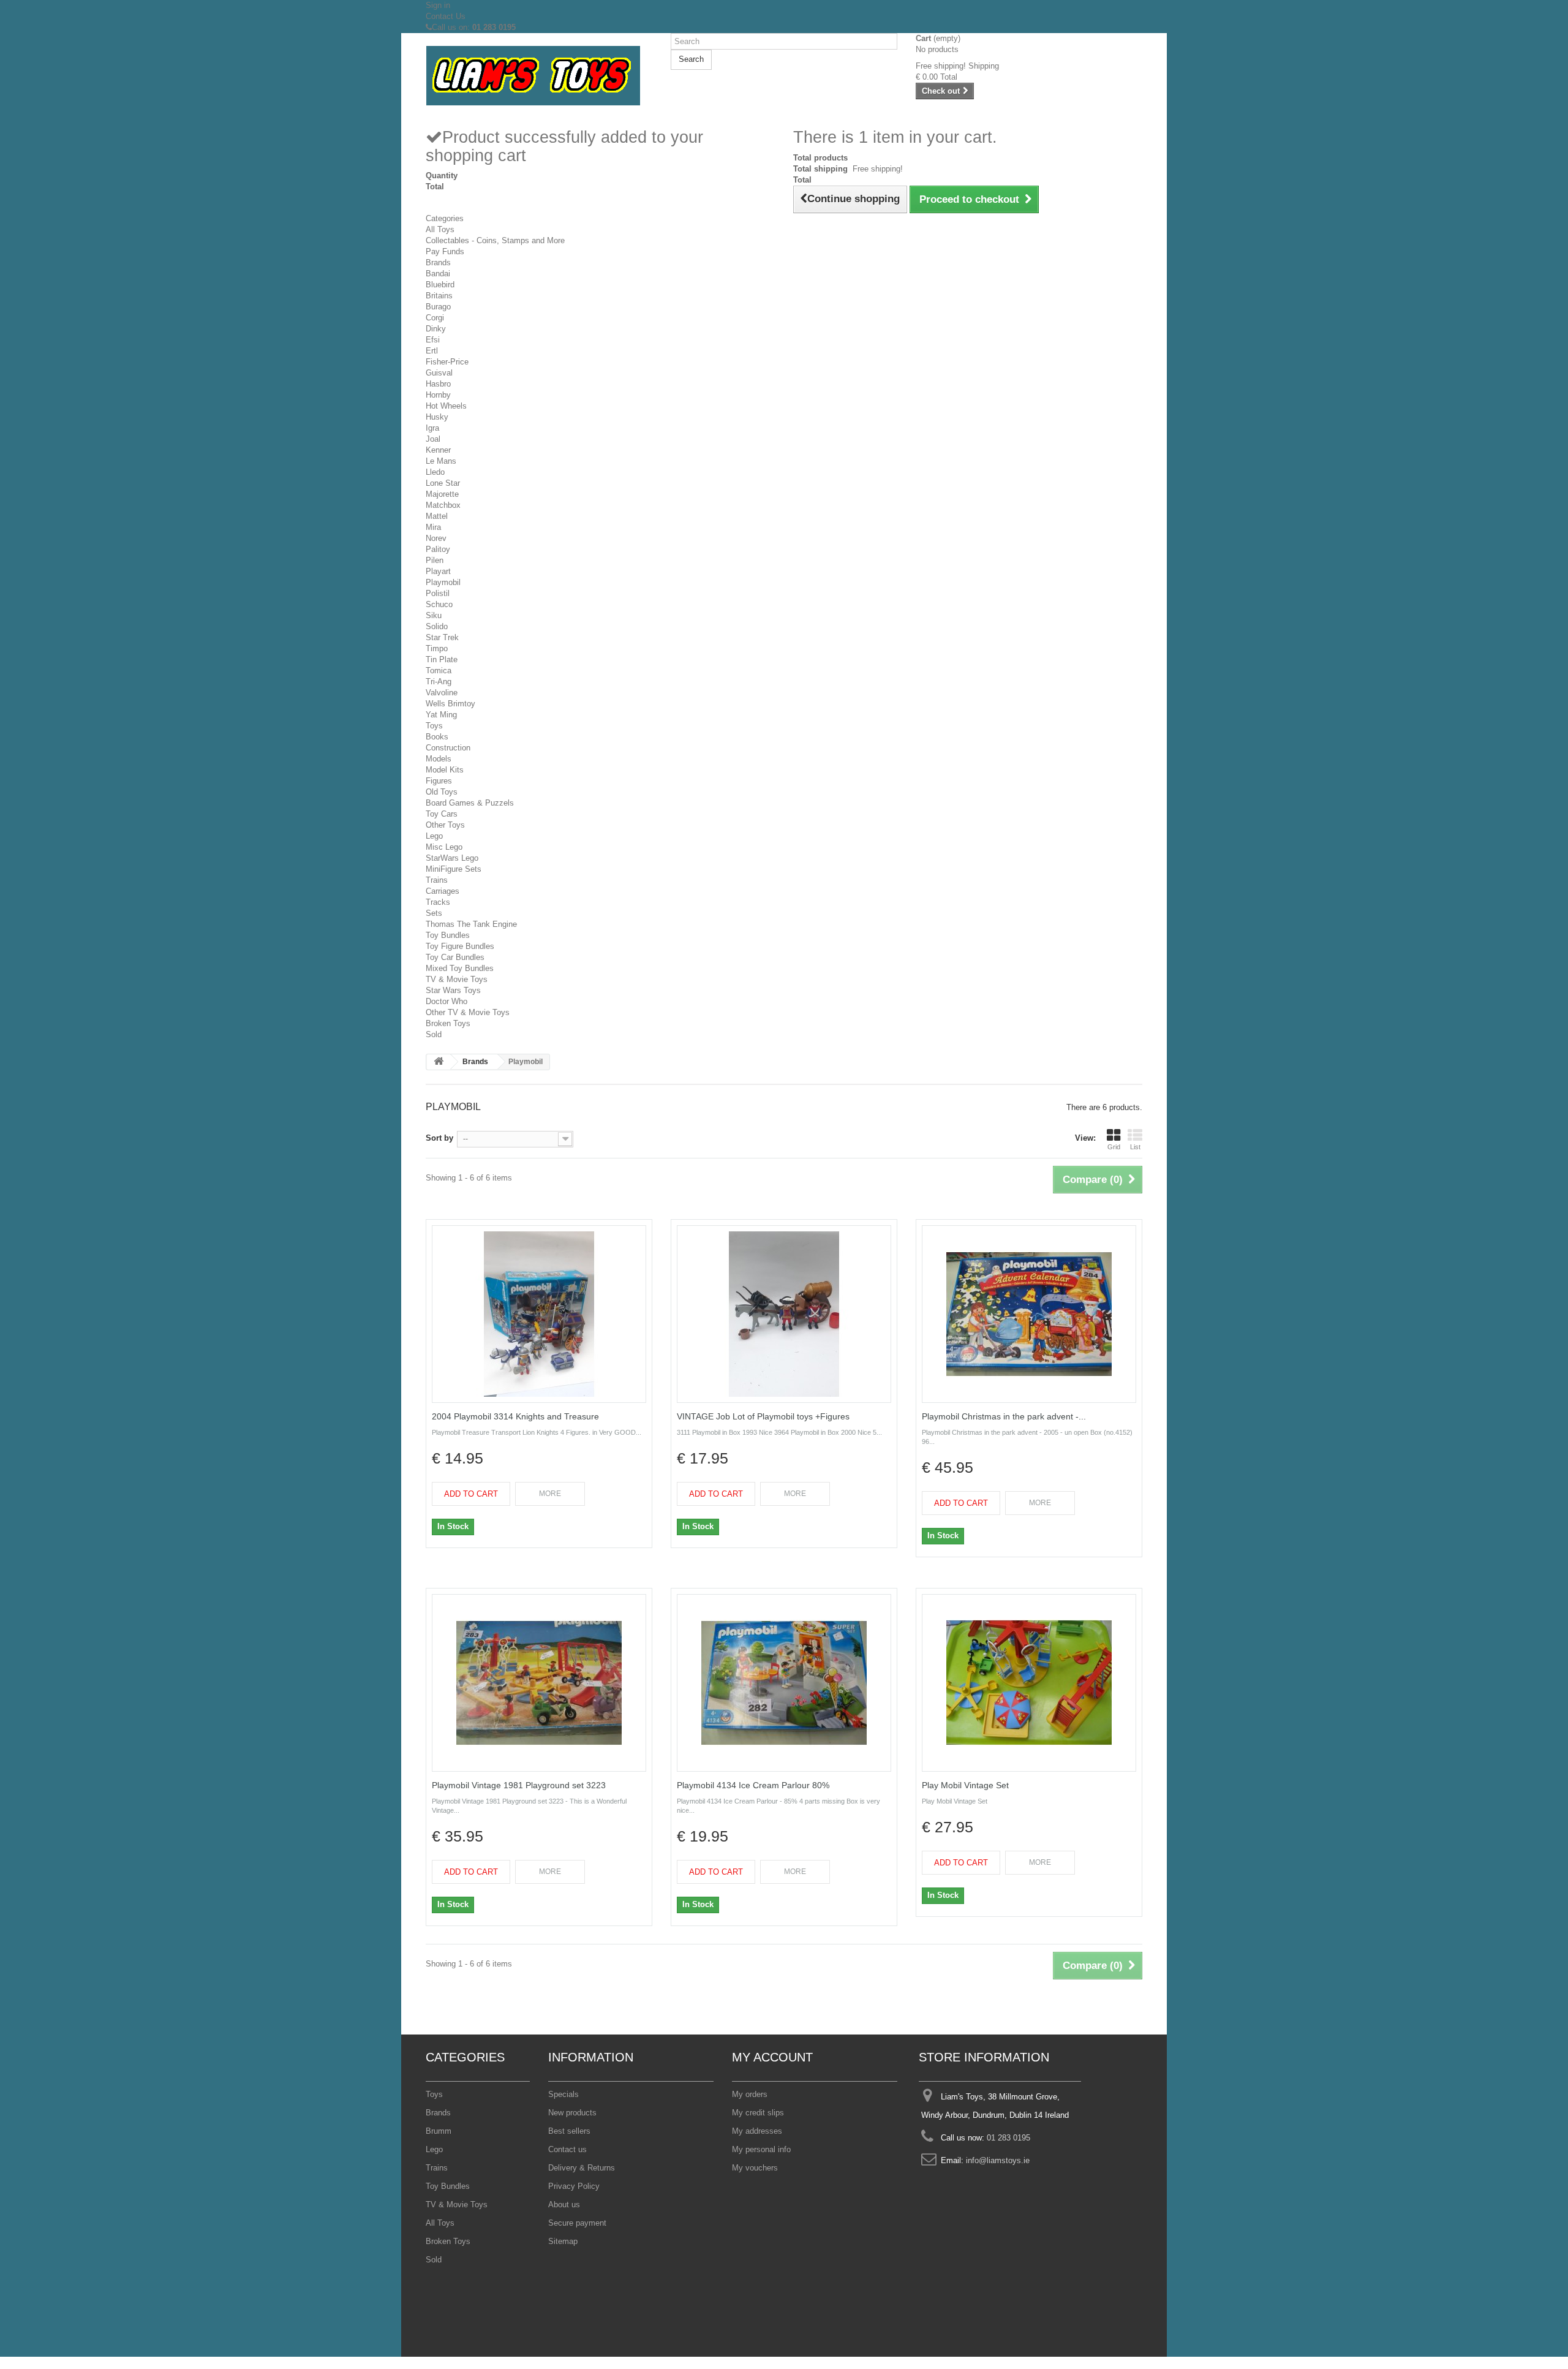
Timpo (437, 648)
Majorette (442, 494)
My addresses (757, 2131)
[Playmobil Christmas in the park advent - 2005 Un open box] (1029, 1314)
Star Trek (442, 637)
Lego (434, 836)
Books (437, 737)
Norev (436, 538)
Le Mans (441, 461)
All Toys (440, 229)
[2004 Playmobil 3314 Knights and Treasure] (539, 1314)
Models (439, 759)
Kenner (438, 450)
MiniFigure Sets (454, 869)
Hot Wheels (446, 406)
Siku (434, 615)
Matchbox (443, 505)
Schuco (439, 604)
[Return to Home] (439, 1062)
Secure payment (577, 2223)
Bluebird (440, 285)
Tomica (439, 671)
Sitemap (563, 2241)
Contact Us (446, 16)
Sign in (438, 5)
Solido (437, 626)
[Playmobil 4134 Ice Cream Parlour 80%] (784, 1683)
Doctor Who (447, 1001)
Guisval (439, 373)
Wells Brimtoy (450, 704)
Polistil (438, 593)
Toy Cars (442, 814)
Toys (434, 726)
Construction (448, 748)
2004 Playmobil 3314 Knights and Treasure (515, 1416)
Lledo (435, 472)
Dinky (436, 329)
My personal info (761, 2149)
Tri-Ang (439, 682)
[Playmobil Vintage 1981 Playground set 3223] (539, 1683)
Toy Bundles (448, 935)
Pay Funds (445, 251)
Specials (563, 2094)
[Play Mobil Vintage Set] (1029, 1683)
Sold (434, 1034)
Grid (1114, 1147)
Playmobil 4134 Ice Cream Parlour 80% (753, 1785)
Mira (433, 527)
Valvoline (442, 693)
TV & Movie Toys (457, 979)
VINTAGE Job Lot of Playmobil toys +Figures (763, 1416)
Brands (438, 263)
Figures (439, 781)
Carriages (443, 891)
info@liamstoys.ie (998, 2160)
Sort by (439, 1138)
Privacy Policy (574, 2186)
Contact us (567, 2149)
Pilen (435, 560)
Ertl (432, 351)
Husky (437, 417)
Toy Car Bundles (455, 957)
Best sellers (569, 2131)
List (1135, 1147)
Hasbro (438, 384)
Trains (437, 880)
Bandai (438, 274)
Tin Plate (442, 659)
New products (572, 2113)
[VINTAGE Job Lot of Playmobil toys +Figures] (784, 1314)
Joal (433, 439)
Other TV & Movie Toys (468, 1012)
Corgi (435, 318)
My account (772, 2057)
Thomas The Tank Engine (471, 924)
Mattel (437, 516)
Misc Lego (444, 847)
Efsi (433, 340)
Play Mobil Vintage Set (965, 1785)
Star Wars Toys (453, 990)
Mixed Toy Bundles (460, 968)
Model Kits (445, 770)
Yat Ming (441, 715)
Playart (438, 571)
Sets (434, 913)
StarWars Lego (452, 858)
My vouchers (755, 2168)
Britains (439, 296)
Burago (438, 307)
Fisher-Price (447, 362)
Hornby (438, 395)
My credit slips (758, 2113)
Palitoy (438, 549)
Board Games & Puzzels (470, 803)
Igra (432, 428)
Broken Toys (448, 1023)
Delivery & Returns (582, 2168)
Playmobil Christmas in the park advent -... (1004, 1416)
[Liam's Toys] (539, 76)
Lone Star (443, 483)
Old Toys (442, 792)
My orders (750, 2094)
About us (564, 2205)
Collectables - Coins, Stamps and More (495, 240)
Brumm (439, 2131)
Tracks (438, 902)
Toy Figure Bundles (460, 946)
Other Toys (445, 825)
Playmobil (443, 582)
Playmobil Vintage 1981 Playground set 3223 (519, 1785)
